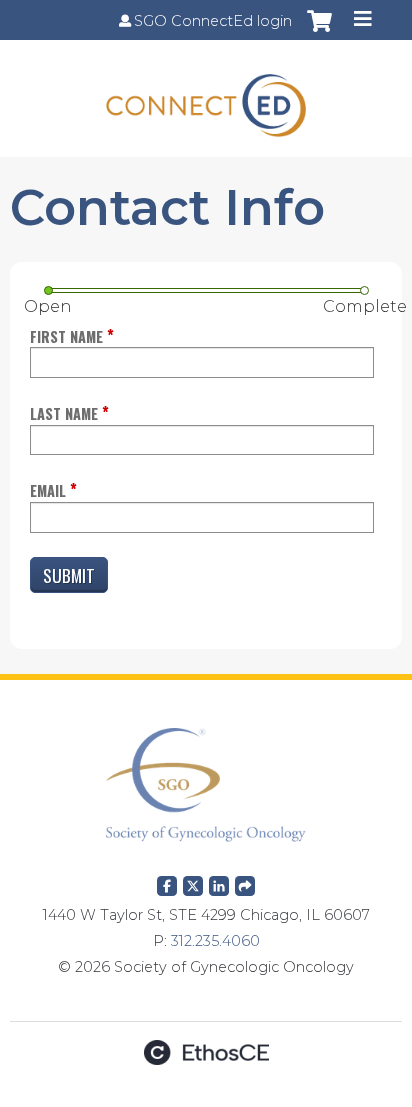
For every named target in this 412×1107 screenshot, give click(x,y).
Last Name (64, 413)
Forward (245, 882)
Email (48, 490)
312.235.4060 (215, 941)
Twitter (193, 882)
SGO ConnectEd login (213, 21)
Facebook (167, 882)
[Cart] (319, 31)
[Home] (206, 98)
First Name (66, 336)
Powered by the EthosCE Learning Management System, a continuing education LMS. (206, 1052)
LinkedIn (219, 882)
